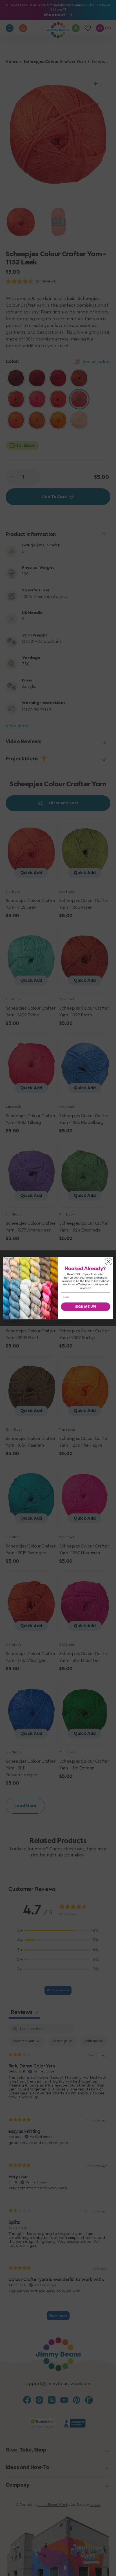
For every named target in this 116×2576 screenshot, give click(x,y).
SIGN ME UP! (85, 1306)
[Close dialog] (109, 1262)
